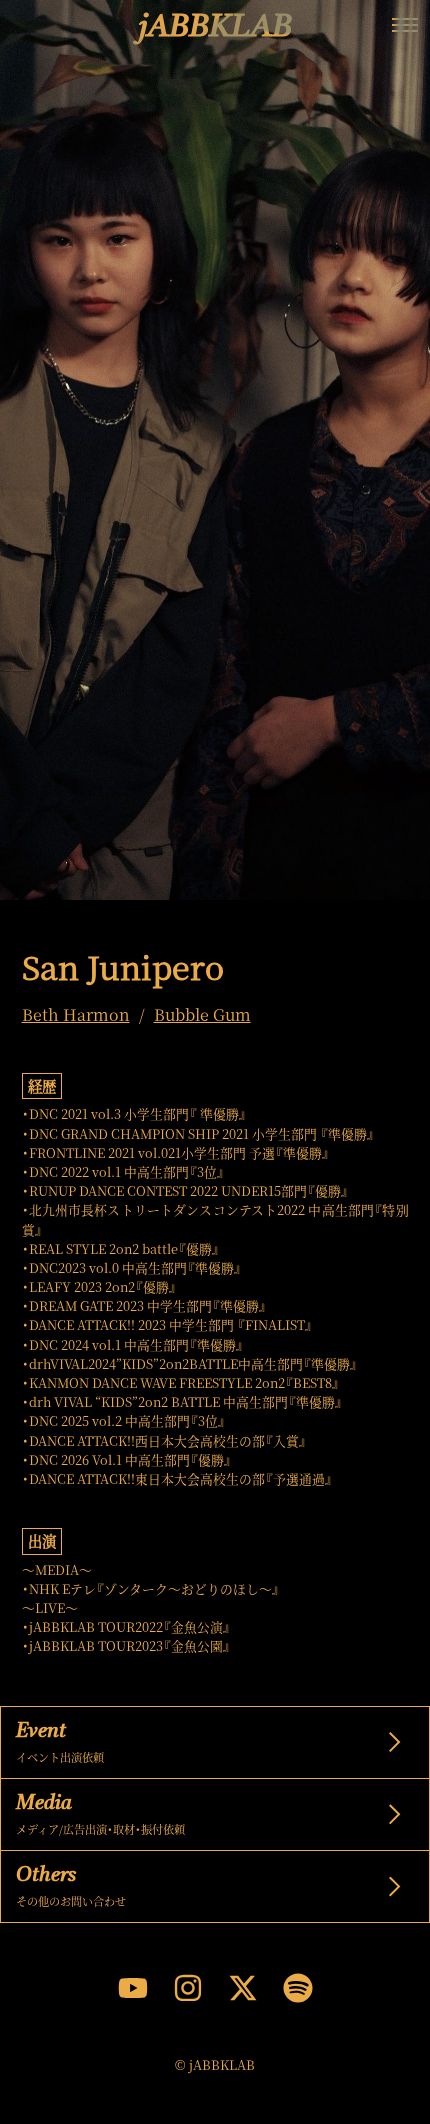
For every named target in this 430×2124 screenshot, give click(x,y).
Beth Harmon (76, 1015)
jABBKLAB (215, 28)
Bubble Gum (202, 1015)
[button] (405, 25)
